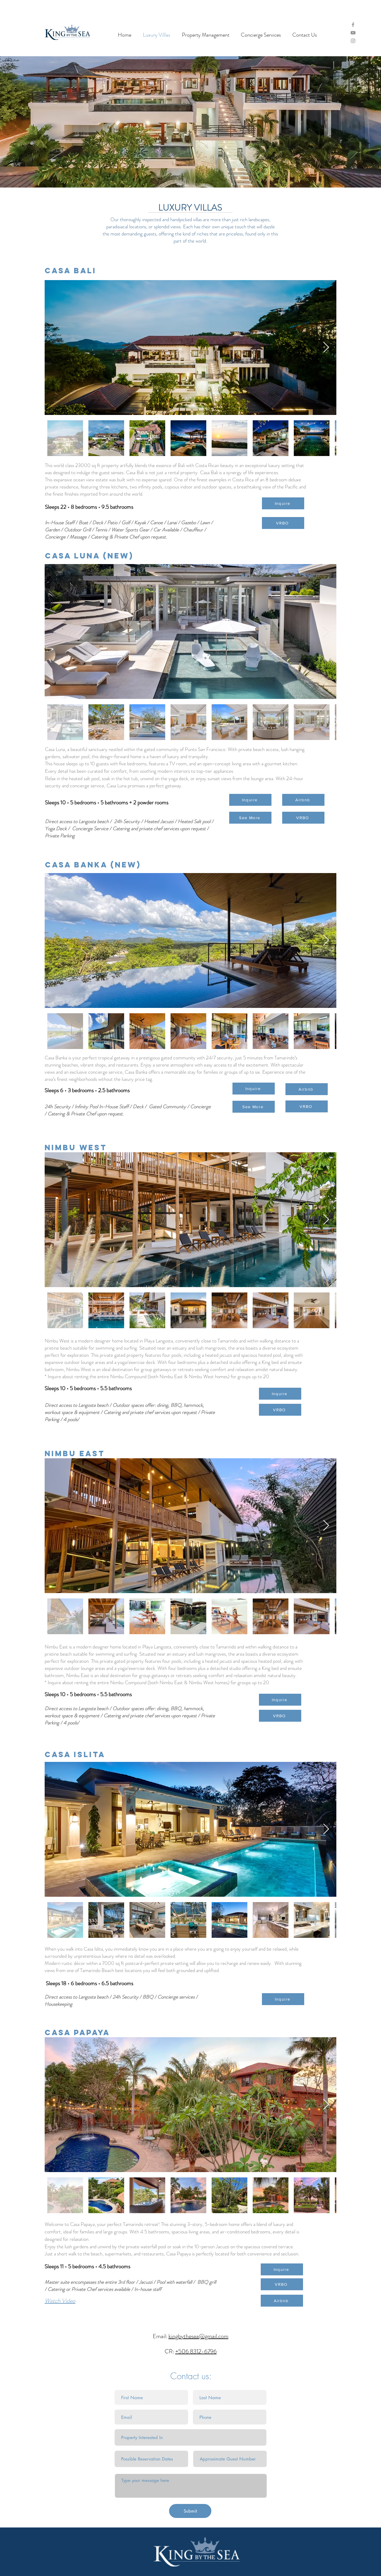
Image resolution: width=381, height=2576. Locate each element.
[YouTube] (353, 33)
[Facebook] (353, 25)
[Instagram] (353, 41)
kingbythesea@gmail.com (198, 2336)
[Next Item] (326, 348)
